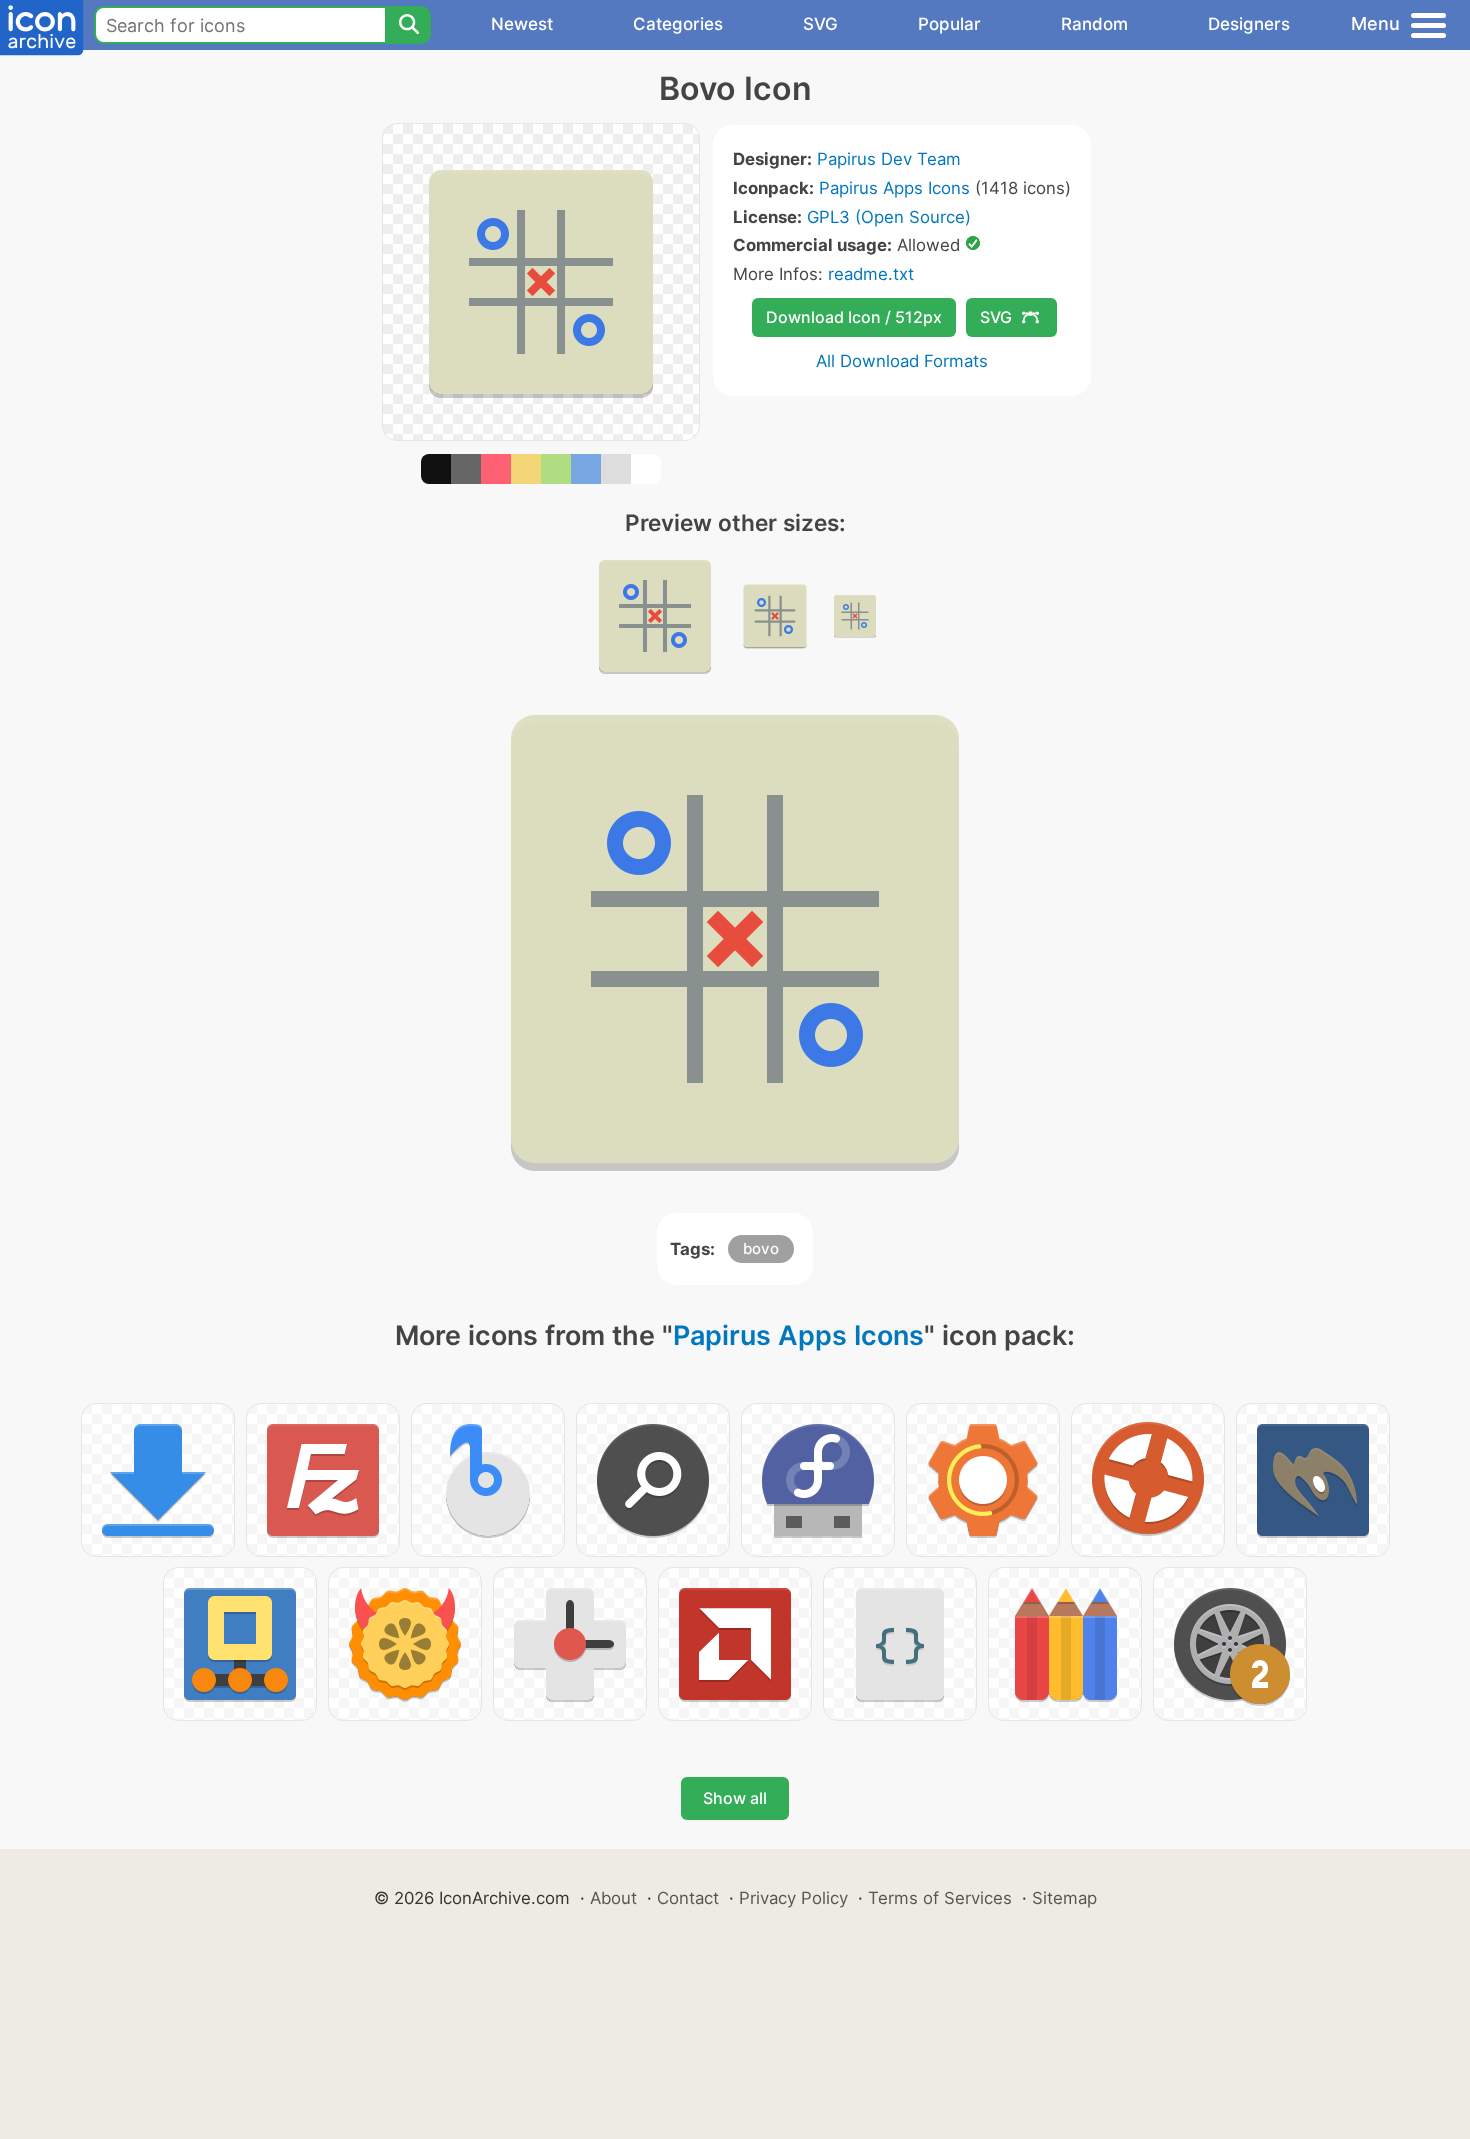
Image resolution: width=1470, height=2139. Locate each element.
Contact (688, 1898)
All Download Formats (902, 361)
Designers (1249, 24)
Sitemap (1064, 1898)
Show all (735, 1798)
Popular (949, 24)
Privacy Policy (793, 1898)
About (613, 1898)
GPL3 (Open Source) (889, 217)
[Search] (408, 25)
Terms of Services (940, 1898)
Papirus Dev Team (889, 159)
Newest (522, 24)
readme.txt (871, 274)
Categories (678, 24)
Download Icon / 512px (854, 317)
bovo (761, 1248)
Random (1094, 24)
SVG (820, 24)
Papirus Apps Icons (894, 188)
